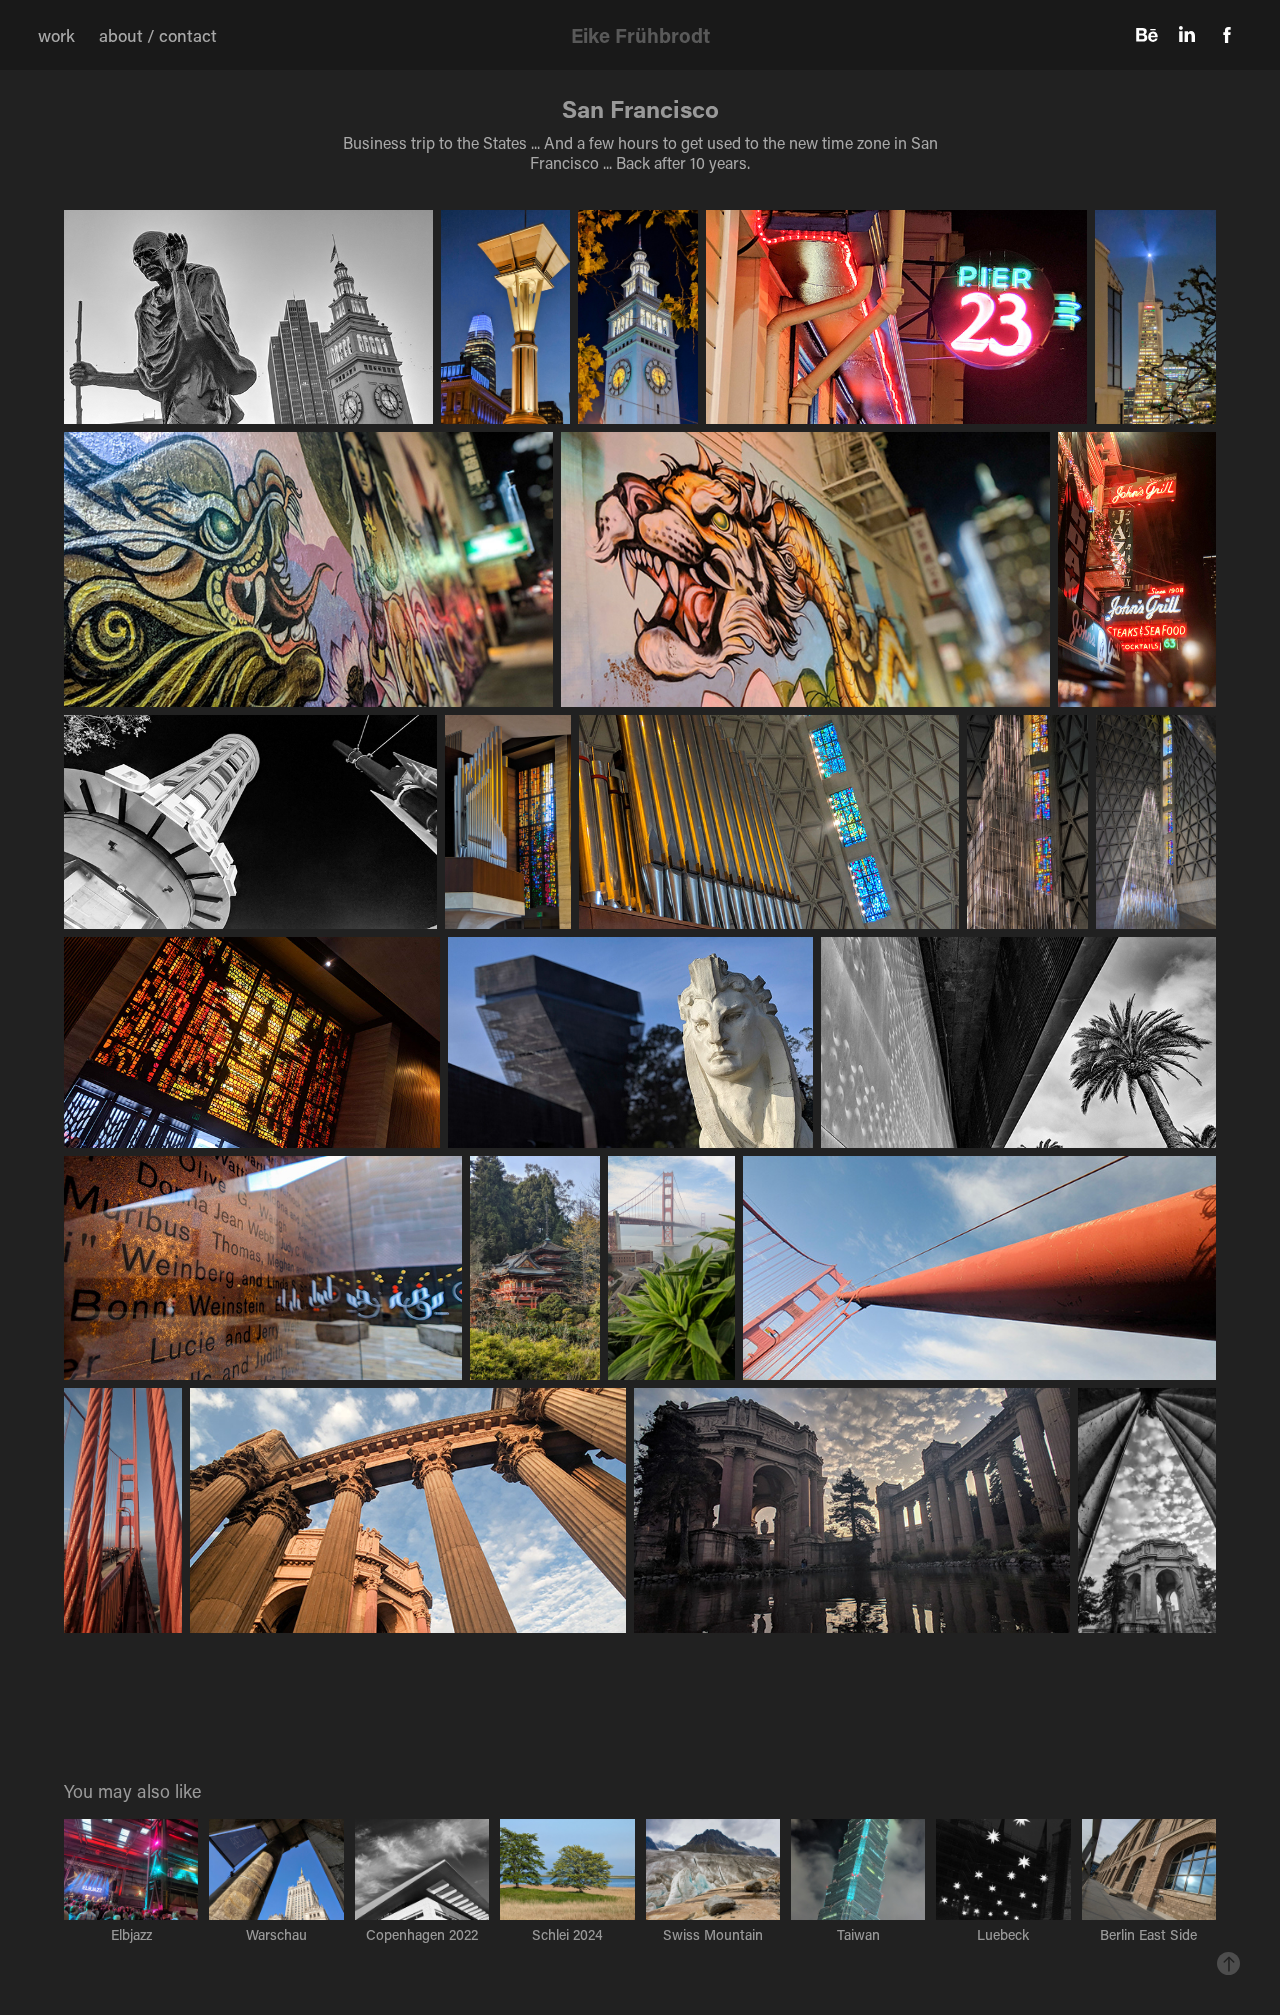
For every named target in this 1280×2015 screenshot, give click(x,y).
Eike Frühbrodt (640, 35)
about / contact (158, 35)
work (56, 35)
